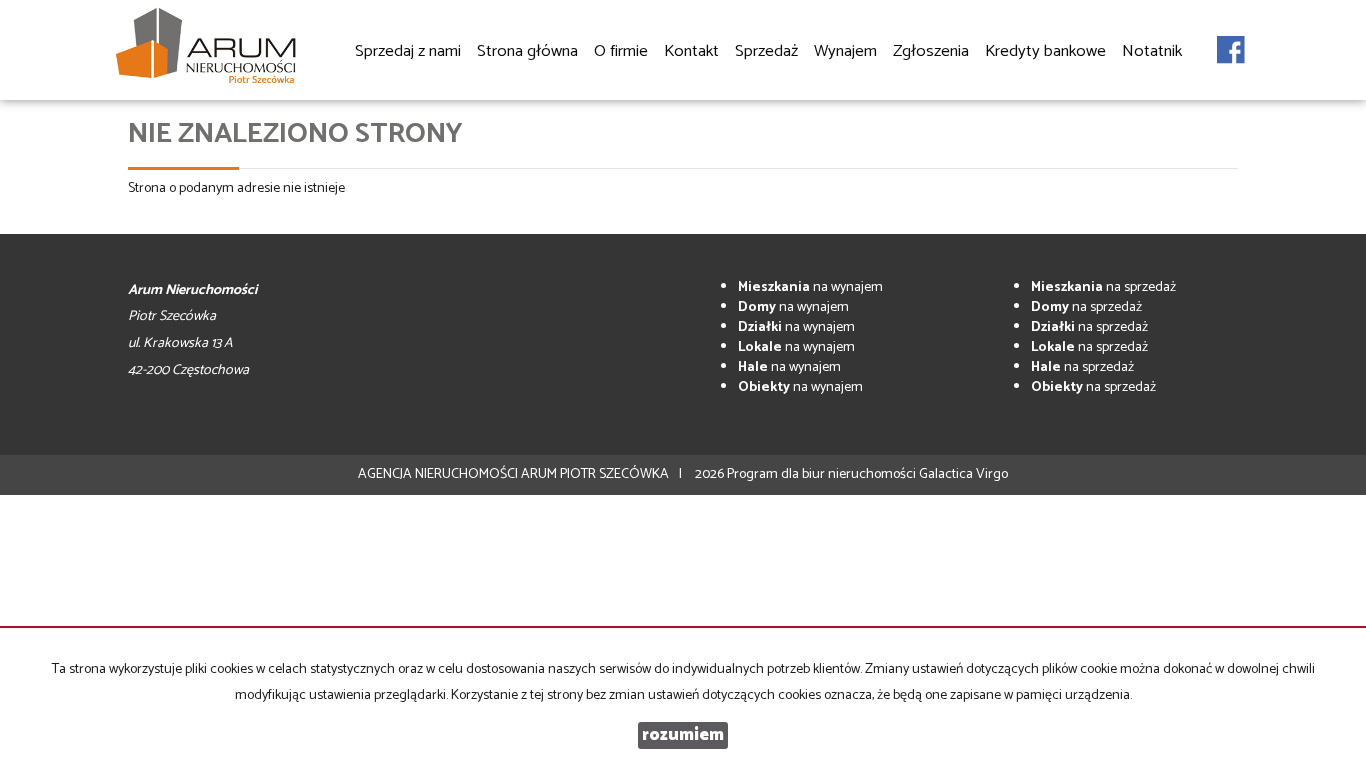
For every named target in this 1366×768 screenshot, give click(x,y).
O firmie (621, 51)
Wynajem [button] (845, 51)
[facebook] (1231, 39)
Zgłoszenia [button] (931, 51)
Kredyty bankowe (1045, 51)
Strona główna (527, 51)
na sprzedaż (1103, 287)
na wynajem (810, 287)
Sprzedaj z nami (408, 51)
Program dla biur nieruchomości (823, 474)
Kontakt (691, 51)
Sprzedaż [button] (766, 51)
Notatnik (1152, 51)
